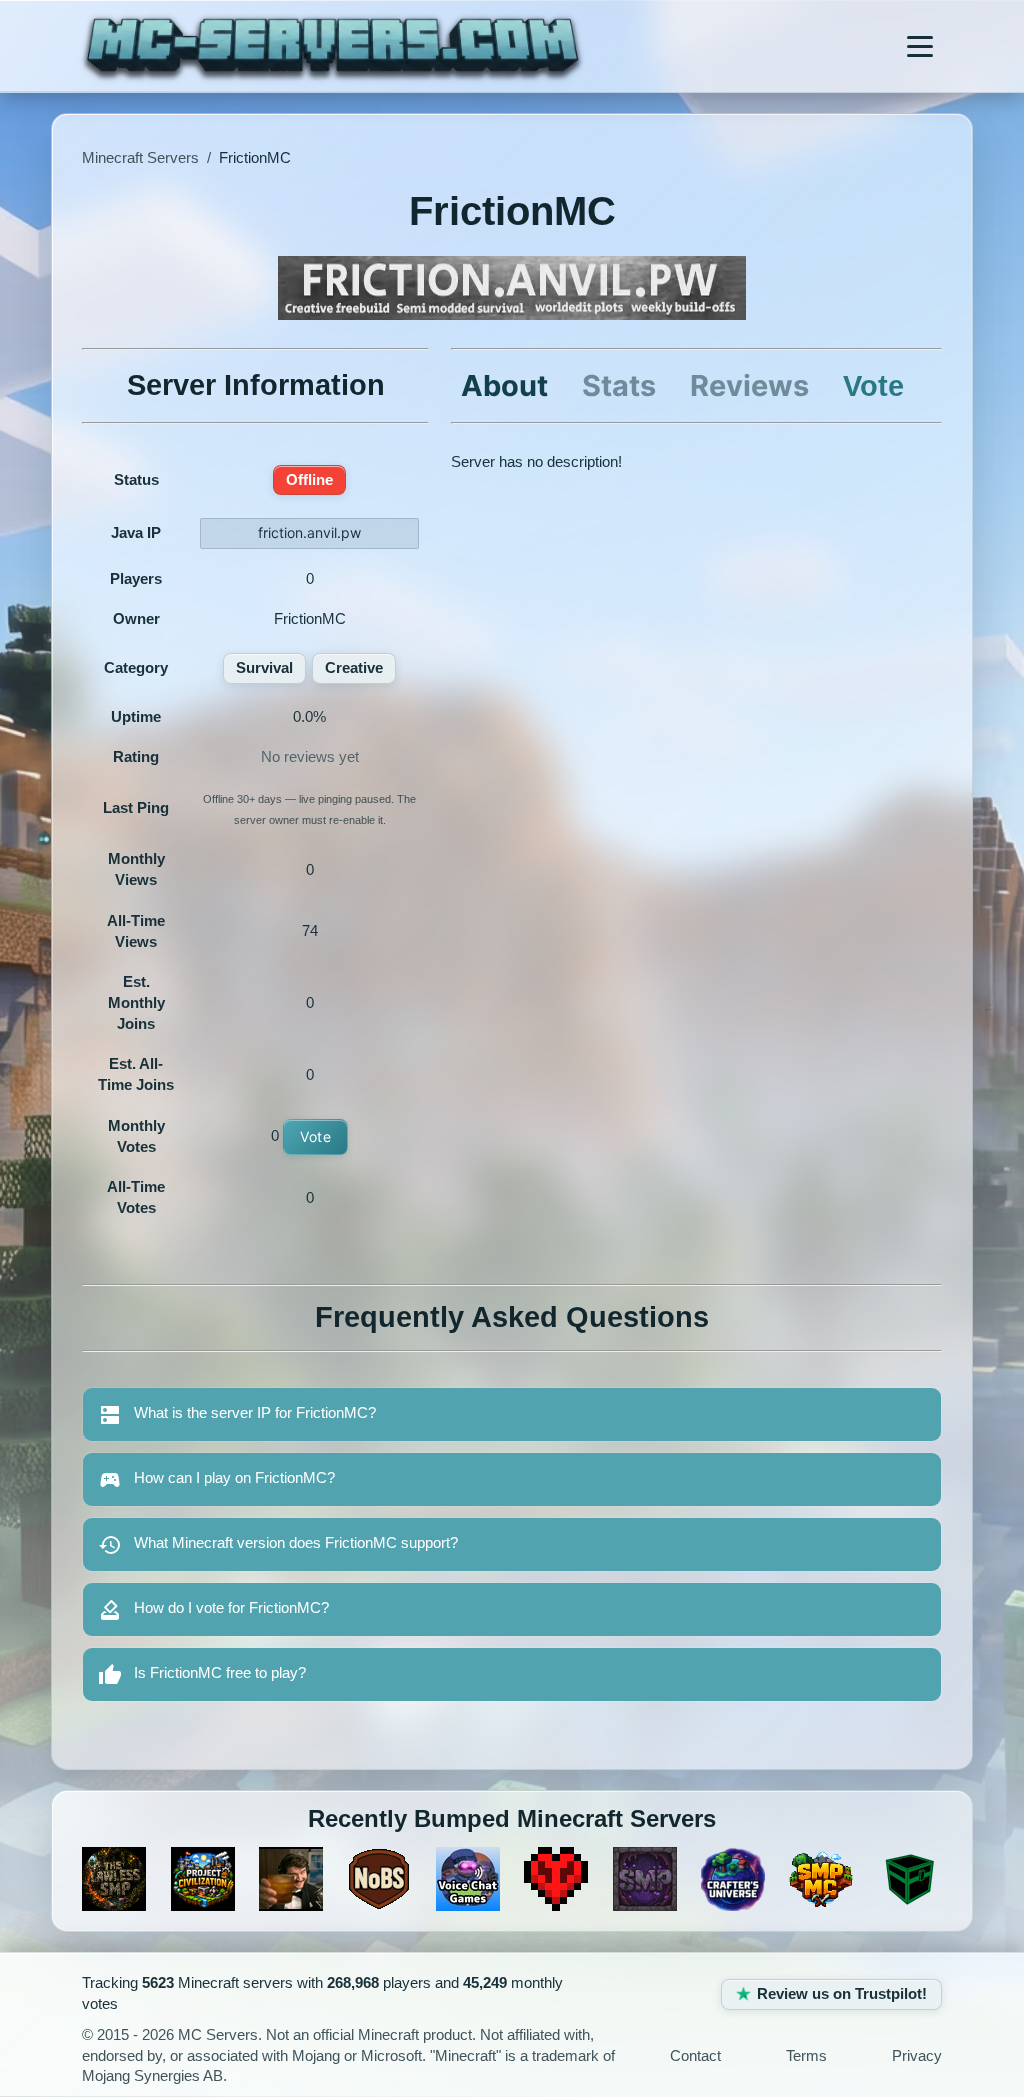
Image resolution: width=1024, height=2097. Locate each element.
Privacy (917, 2056)
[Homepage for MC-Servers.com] (332, 46)
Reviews (749, 385)
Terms (806, 2056)
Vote (315, 1136)
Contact (695, 2056)
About (504, 385)
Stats (619, 385)
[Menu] (920, 46)
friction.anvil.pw (309, 532)
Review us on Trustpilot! (842, 1994)
